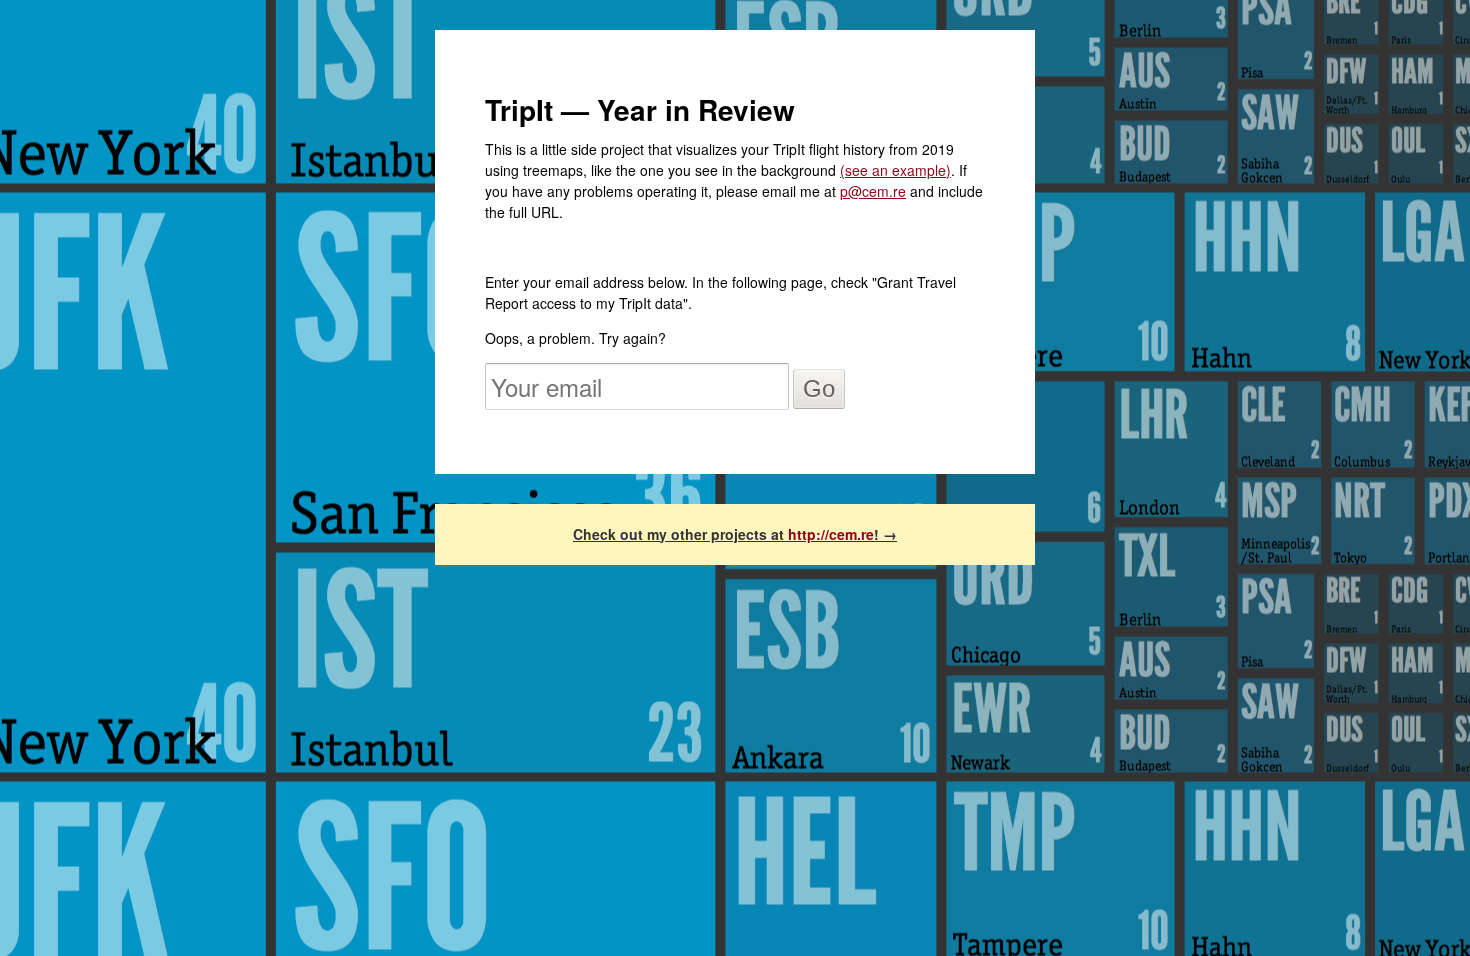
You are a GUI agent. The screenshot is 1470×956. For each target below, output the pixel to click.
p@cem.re (873, 191)
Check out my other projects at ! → (735, 534)
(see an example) (895, 170)
